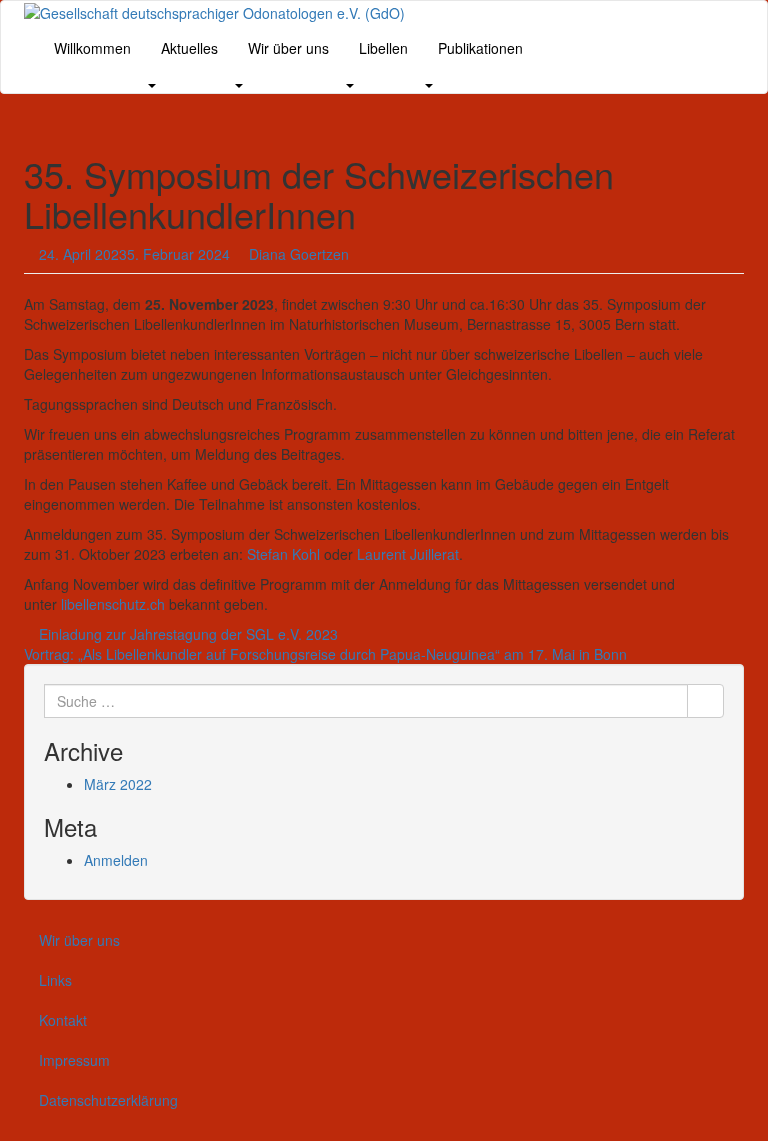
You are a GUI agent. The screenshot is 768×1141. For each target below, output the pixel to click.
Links (55, 980)
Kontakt (63, 1020)
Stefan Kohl (283, 554)
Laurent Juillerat (408, 554)
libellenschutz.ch (113, 604)
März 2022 (118, 784)
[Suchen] (705, 701)
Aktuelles (189, 48)
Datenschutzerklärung (108, 1100)
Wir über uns (288, 48)
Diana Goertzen (299, 254)
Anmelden (116, 860)
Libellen (383, 48)
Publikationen (480, 48)
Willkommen (92, 48)
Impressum (74, 1060)
